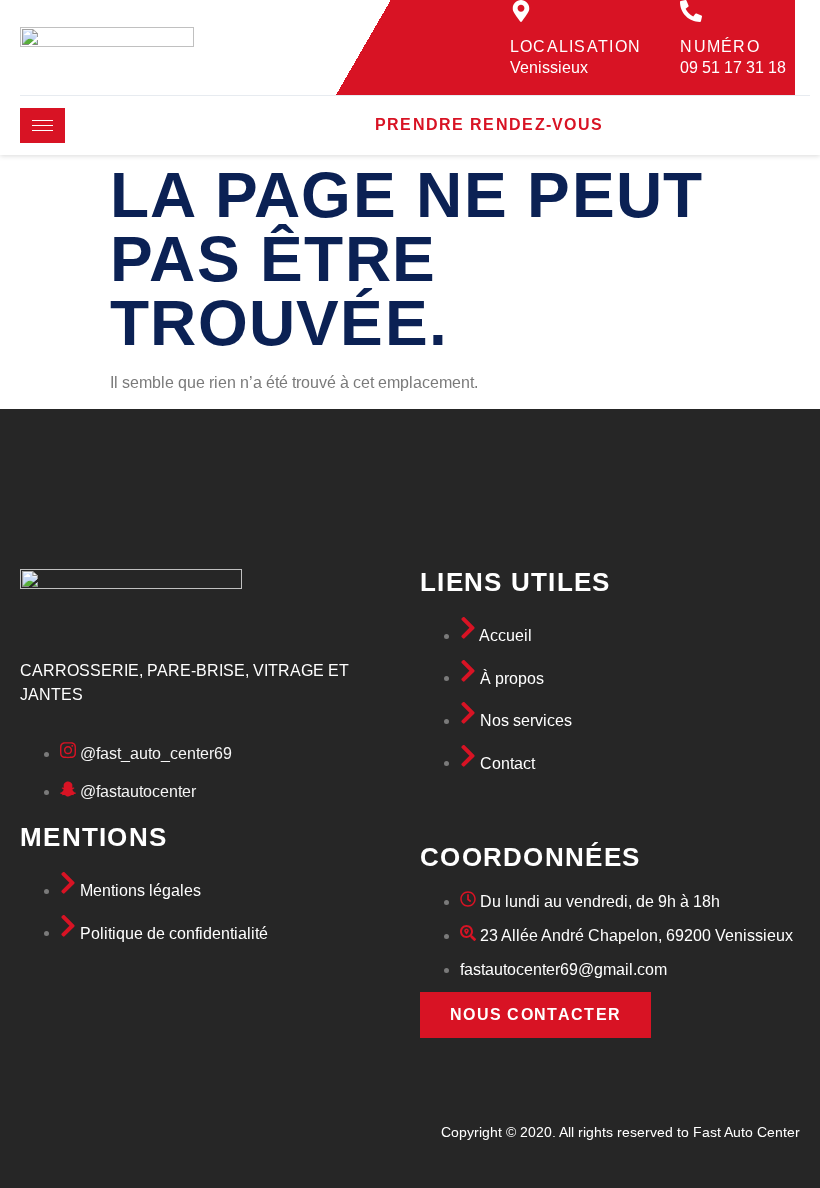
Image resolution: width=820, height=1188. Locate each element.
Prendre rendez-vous (489, 124)
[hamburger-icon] (42, 125)
